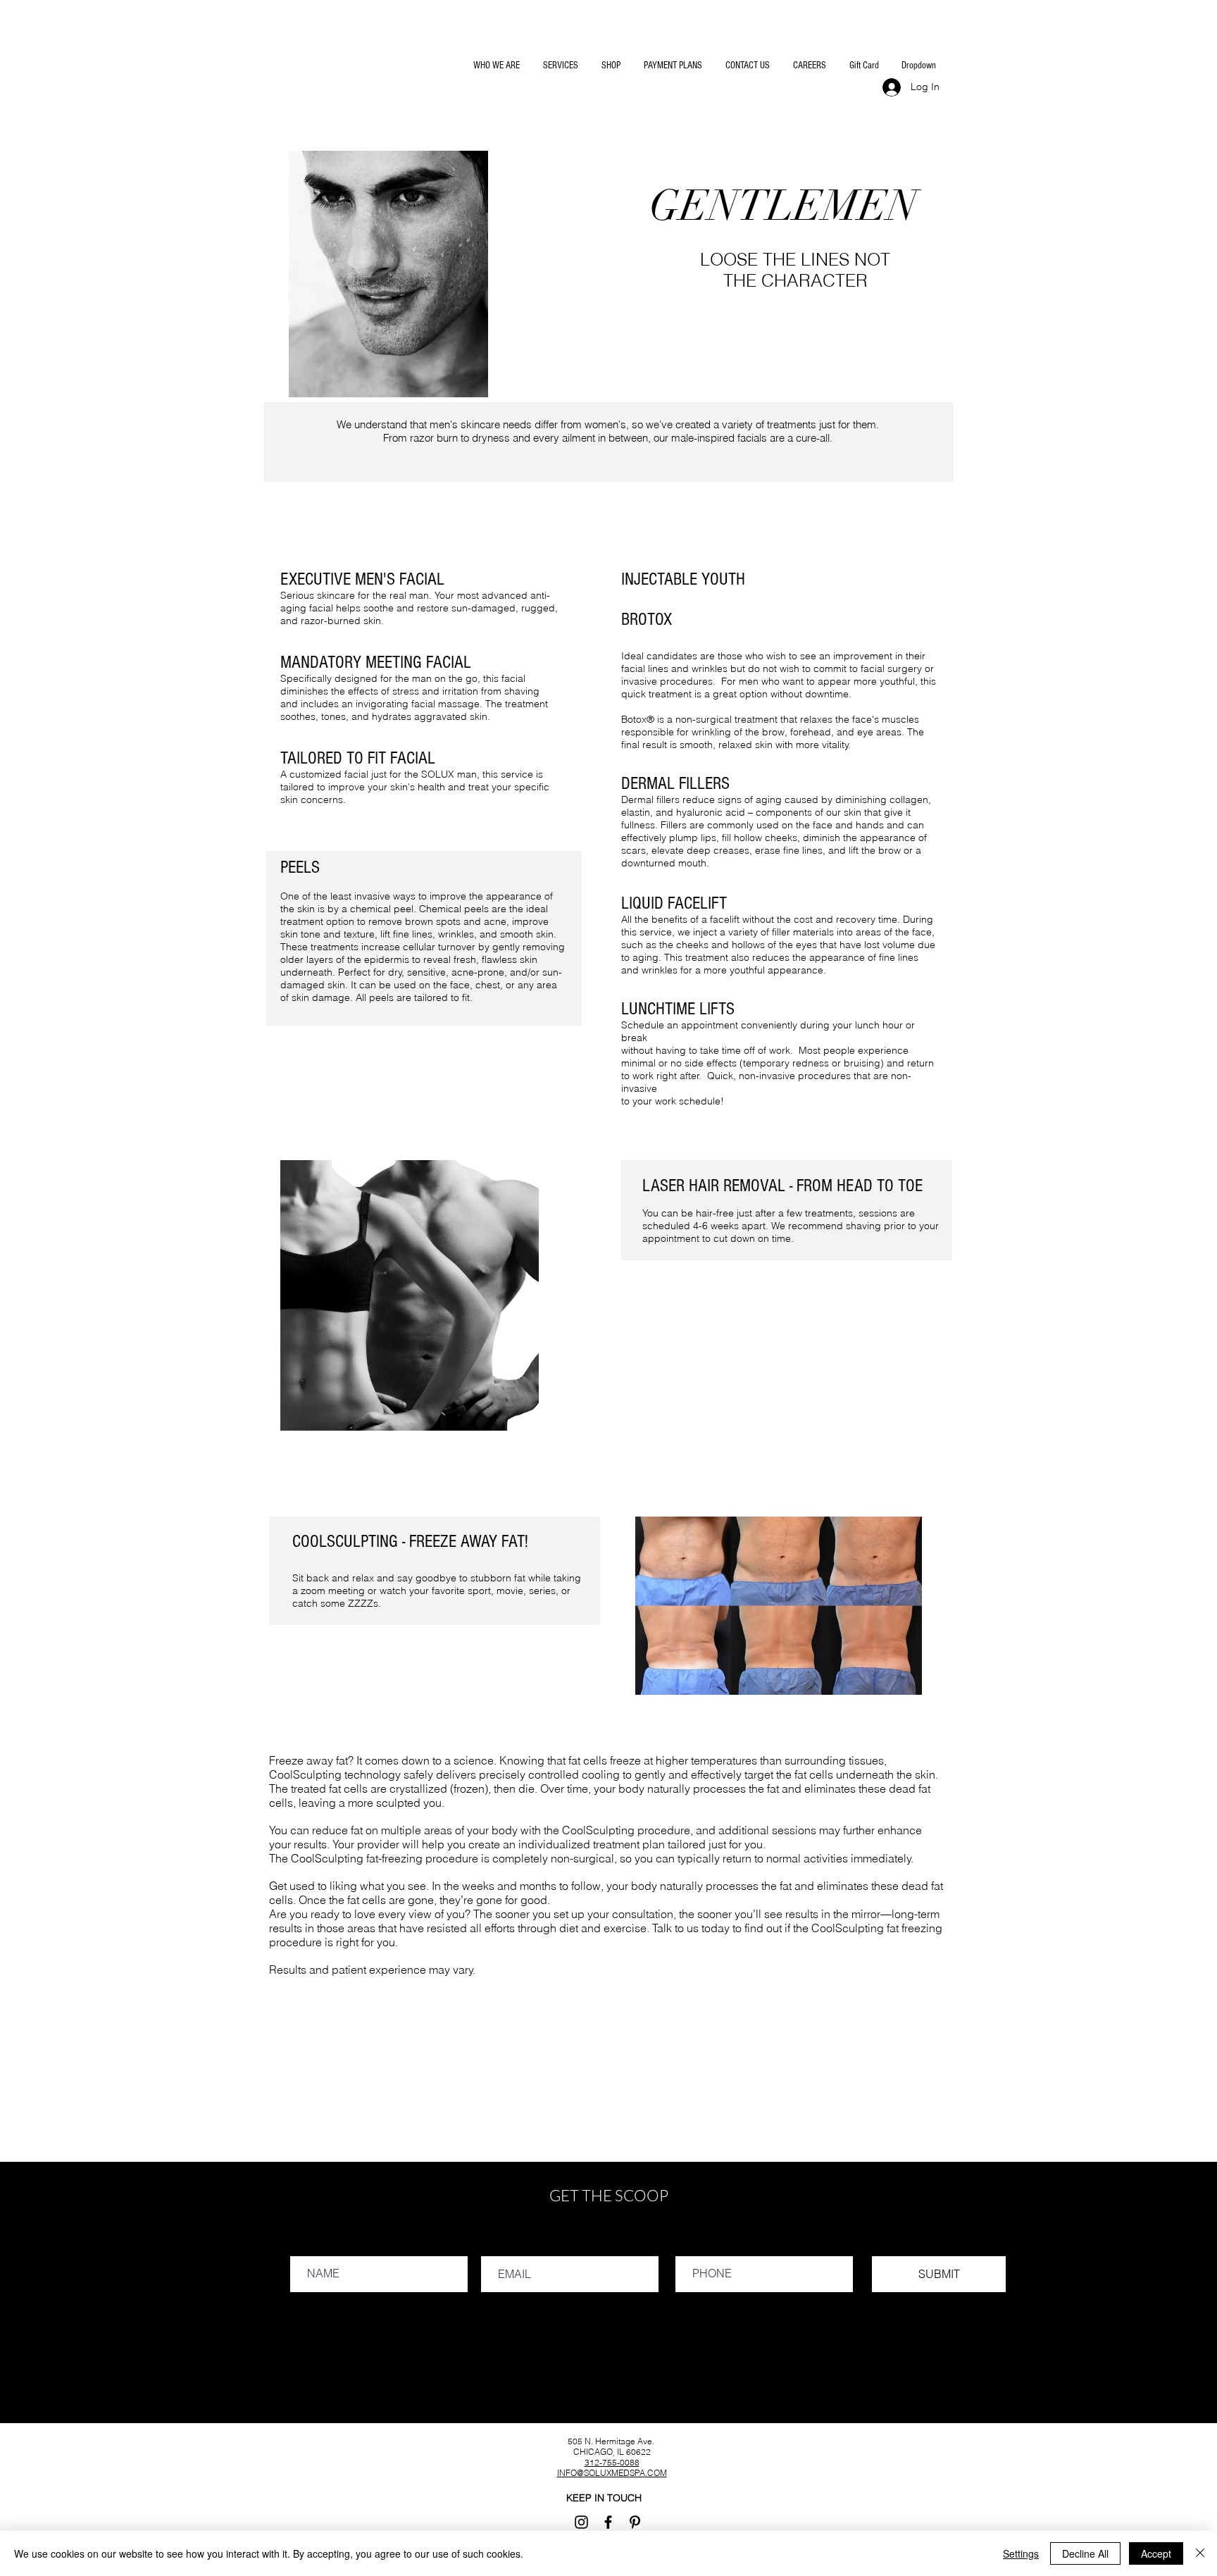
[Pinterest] (635, 2522)
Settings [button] (1021, 2553)
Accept (1156, 2553)
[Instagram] (581, 2522)
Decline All (1085, 2553)
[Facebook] (608, 2522)
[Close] (1200, 2553)
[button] (495, 66)
